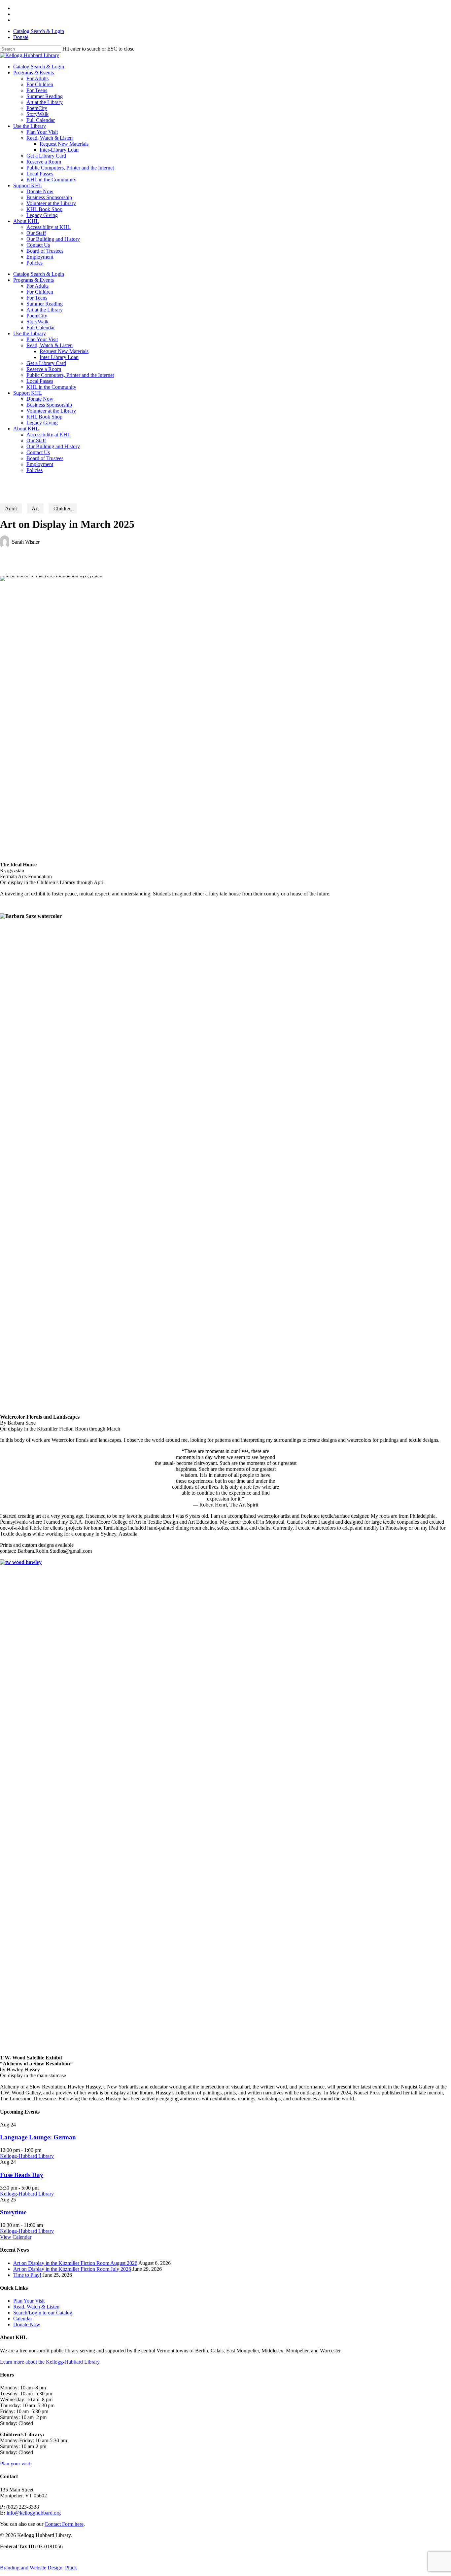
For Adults (37, 286)
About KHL (26, 429)
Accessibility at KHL (49, 435)
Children (63, 508)
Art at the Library (45, 310)
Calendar (23, 2319)
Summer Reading (45, 304)
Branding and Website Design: (32, 2568)
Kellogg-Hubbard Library (27, 2156)
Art (35, 508)
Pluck (71, 2568)
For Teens (37, 298)
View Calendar (16, 2237)
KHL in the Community (51, 387)
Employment (40, 464)
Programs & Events (34, 280)
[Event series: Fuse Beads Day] (42, 2188)
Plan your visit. (16, 2464)
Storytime (13, 2212)
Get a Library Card (46, 363)
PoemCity (37, 316)
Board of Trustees (45, 458)
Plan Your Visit (42, 339)
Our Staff (36, 440)
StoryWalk (37, 322)
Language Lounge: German (38, 2137)
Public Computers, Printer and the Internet (70, 375)
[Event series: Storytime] (47, 2225)
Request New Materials (64, 351)
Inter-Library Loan (59, 357)
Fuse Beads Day (22, 2175)
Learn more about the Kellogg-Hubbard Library (50, 2362)
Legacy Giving (42, 423)
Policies (35, 470)
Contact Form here (64, 2524)
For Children (40, 292)
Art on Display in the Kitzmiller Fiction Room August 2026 (75, 2263)
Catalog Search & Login (39, 31)
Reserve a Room (44, 369)
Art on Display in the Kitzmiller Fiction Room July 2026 (72, 2269)
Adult (11, 508)
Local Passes (40, 381)
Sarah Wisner (26, 542)
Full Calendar (41, 327)
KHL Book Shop (44, 417)
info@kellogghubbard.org (34, 2513)
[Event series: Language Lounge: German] (45, 2150)
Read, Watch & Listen (50, 345)
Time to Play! (27, 2275)
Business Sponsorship (49, 405)
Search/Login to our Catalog (43, 2313)
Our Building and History (53, 446)
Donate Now (40, 399)
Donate (21, 37)
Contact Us (38, 452)
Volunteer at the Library (51, 411)
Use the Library (30, 333)
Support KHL (28, 393)
